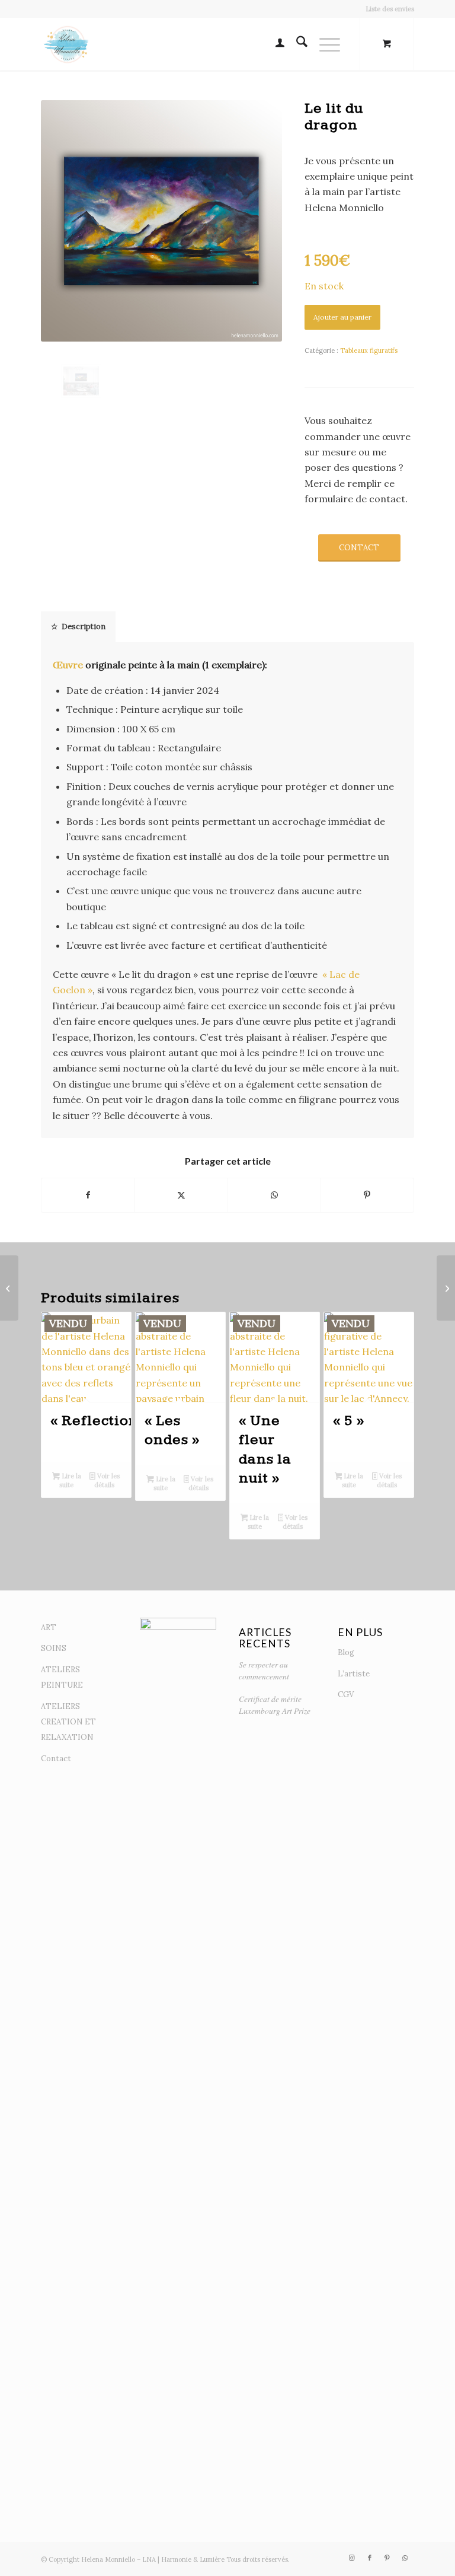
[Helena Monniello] (68, 44)
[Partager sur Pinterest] (367, 1195)
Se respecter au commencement (264, 1670)
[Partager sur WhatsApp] (274, 1195)
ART (49, 1627)
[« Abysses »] (446, 1288)
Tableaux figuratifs (369, 350)
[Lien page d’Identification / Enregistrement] (274, 44)
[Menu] (324, 44)
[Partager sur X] (181, 1195)
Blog (346, 1652)
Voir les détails (107, 1480)
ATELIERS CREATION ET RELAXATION (68, 1722)
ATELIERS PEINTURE (62, 1677)
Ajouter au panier (342, 317)
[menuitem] (387, 9)
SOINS (54, 1648)
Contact (56, 1759)
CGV (346, 1695)
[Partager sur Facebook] (88, 1195)
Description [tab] (84, 627)
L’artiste (354, 1674)
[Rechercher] (296, 44)
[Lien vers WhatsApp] (405, 2558)
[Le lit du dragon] (81, 381)
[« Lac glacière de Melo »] (9, 1288)
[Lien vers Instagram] (352, 2558)
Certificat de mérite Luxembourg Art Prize (275, 1705)
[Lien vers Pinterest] (387, 2558)
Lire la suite (70, 1480)
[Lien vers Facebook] (370, 2558)
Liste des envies (390, 9)
